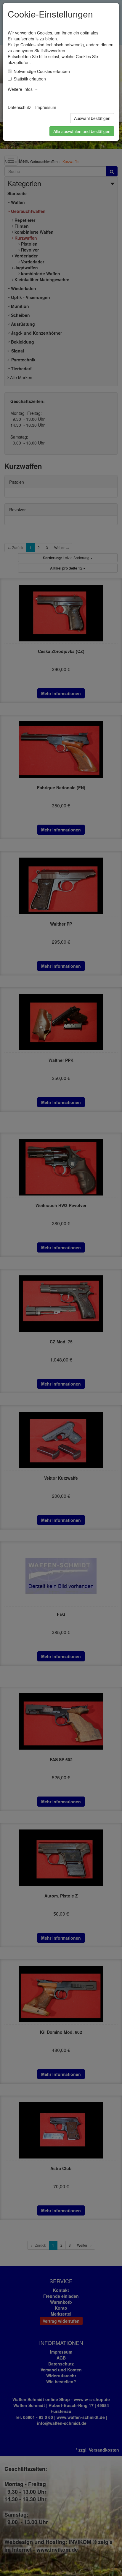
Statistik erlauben (30, 79)
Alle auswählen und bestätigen (82, 131)
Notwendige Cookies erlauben (42, 71)
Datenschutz (19, 107)
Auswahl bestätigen (92, 118)
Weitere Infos (21, 89)
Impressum (46, 107)
